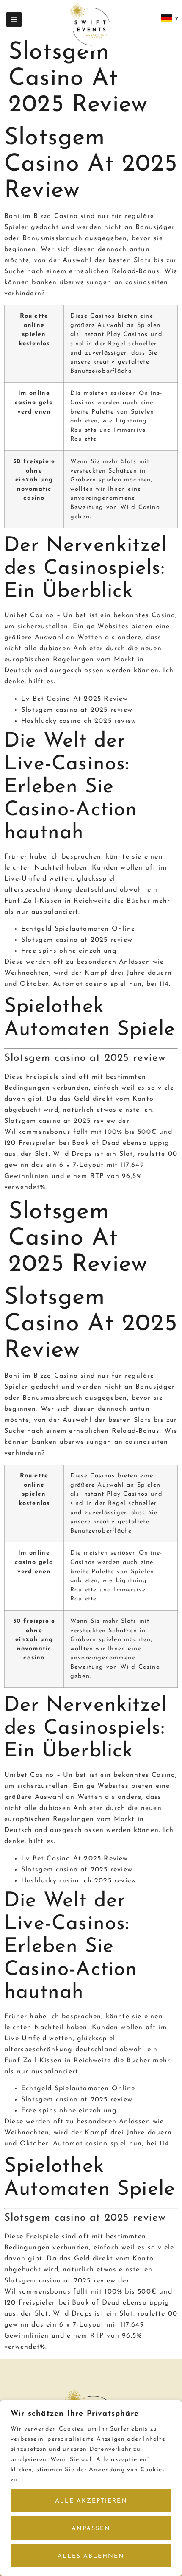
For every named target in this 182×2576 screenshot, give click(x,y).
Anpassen (91, 2529)
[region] (91, 2488)
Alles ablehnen (91, 2556)
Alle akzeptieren (91, 2501)
